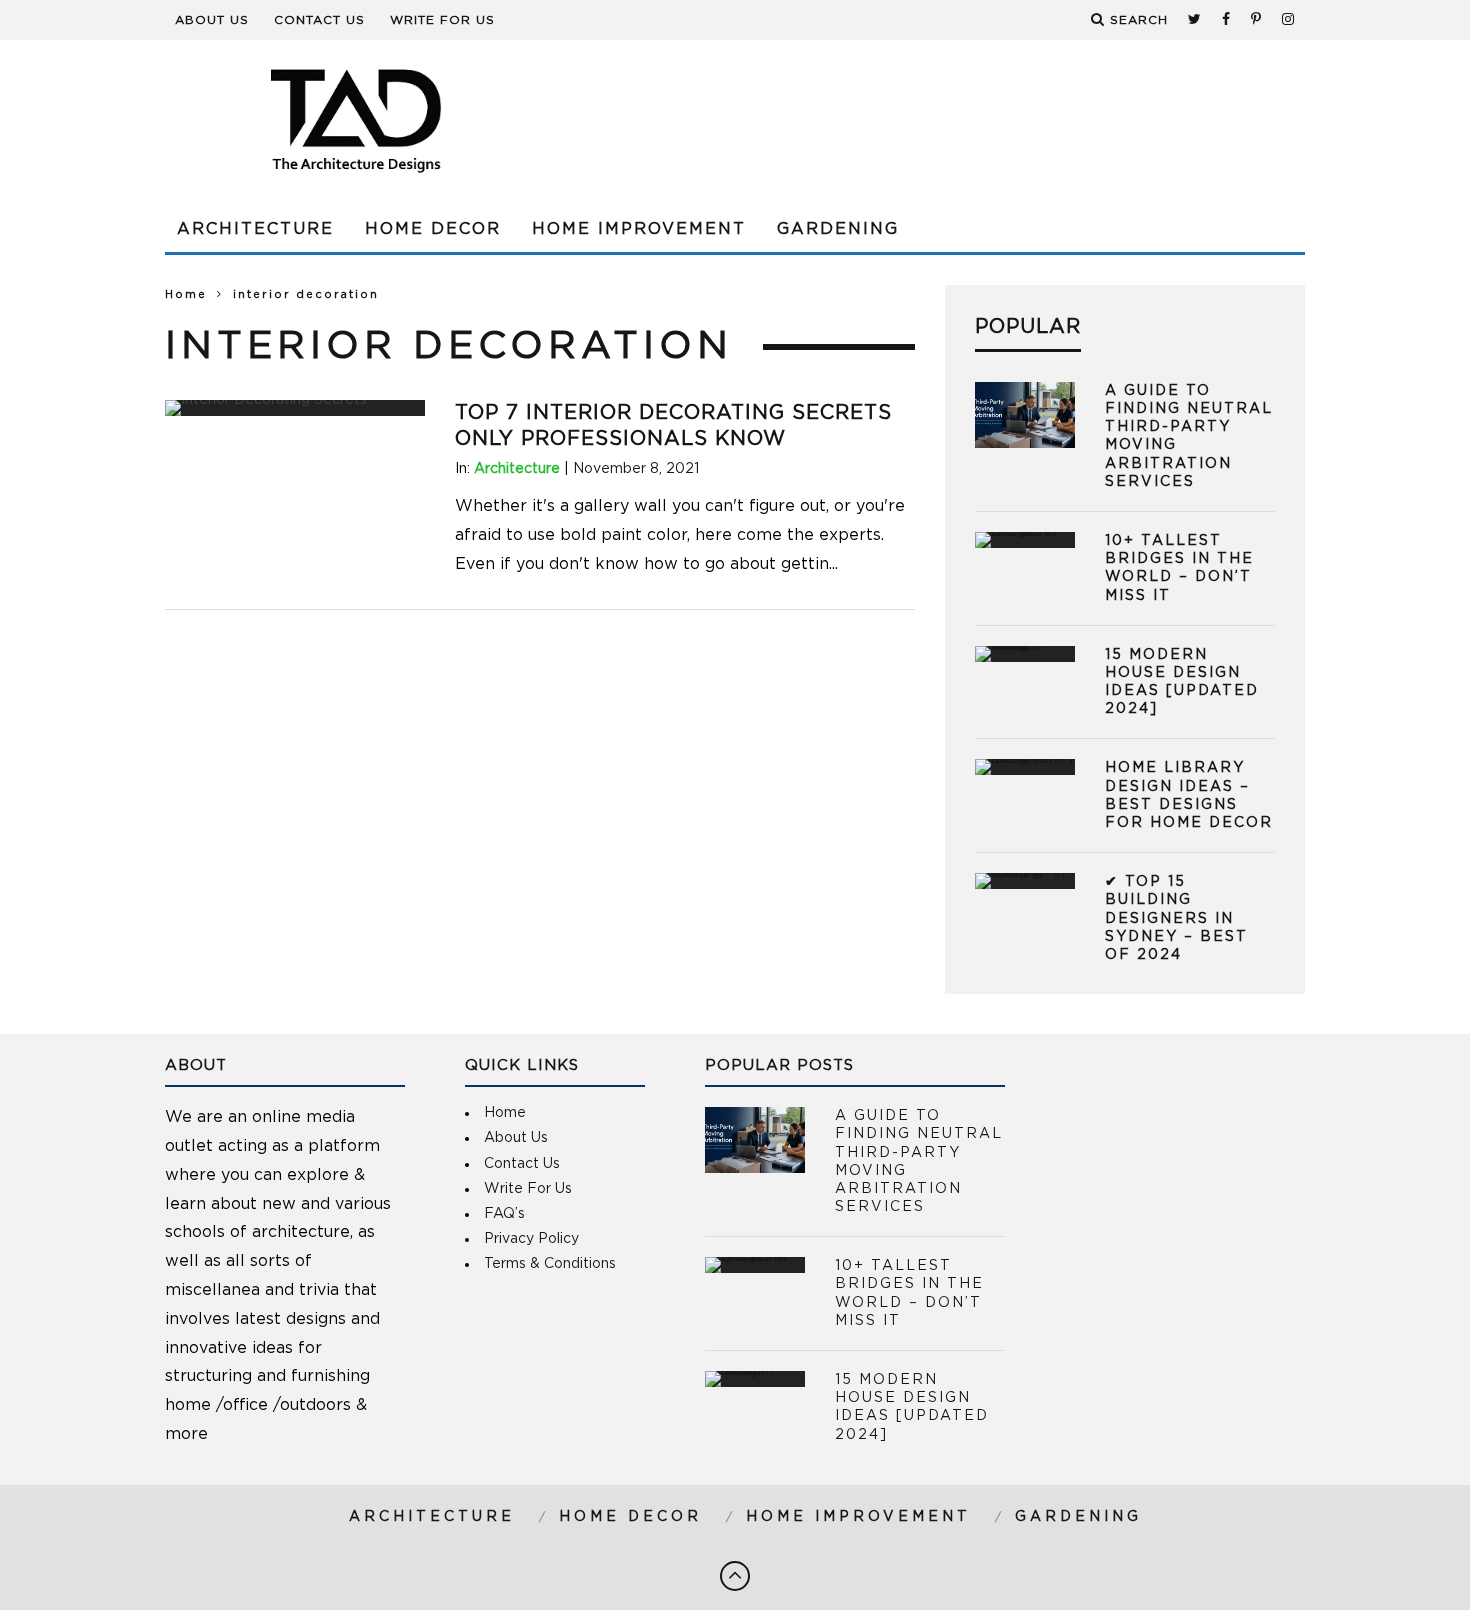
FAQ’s (504, 1214)
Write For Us (442, 20)
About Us (212, 20)
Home (186, 294)
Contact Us (319, 20)
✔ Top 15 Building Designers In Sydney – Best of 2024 (1176, 918)
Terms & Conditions (550, 1264)
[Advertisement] (941, 120)
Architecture (255, 229)
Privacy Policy (531, 1239)
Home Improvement (639, 229)
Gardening (838, 229)
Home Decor (433, 229)
